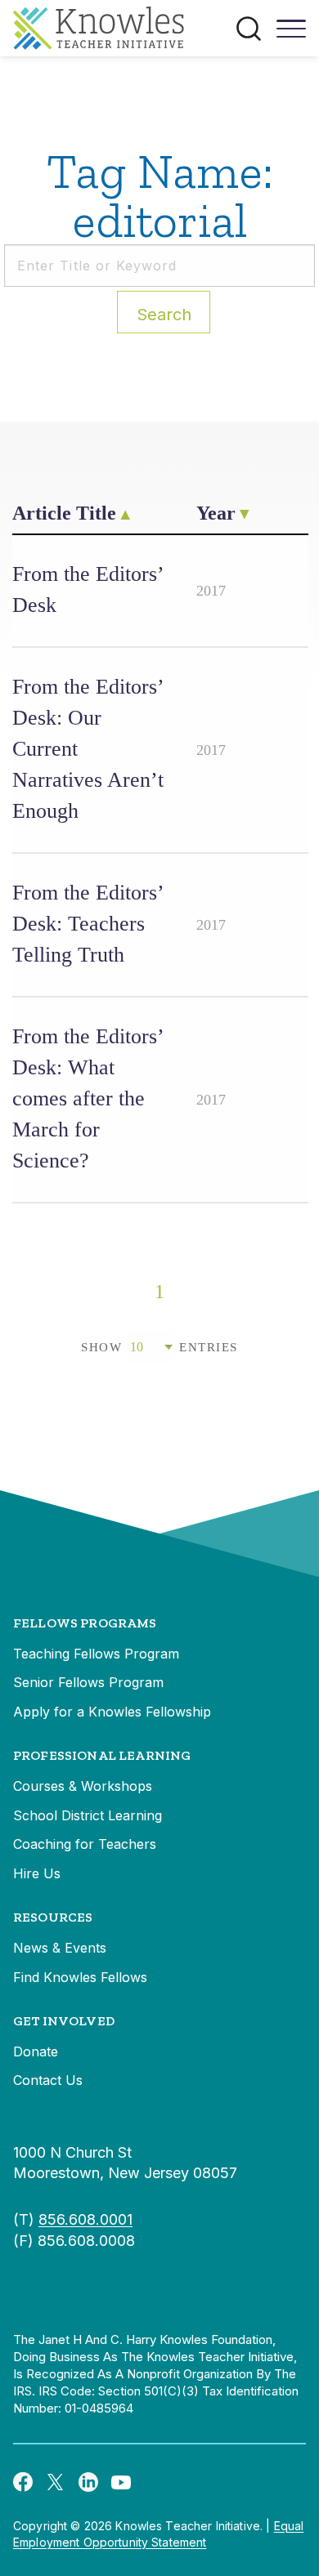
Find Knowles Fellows (80, 1977)
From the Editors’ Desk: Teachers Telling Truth (88, 924)
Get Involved (64, 2021)
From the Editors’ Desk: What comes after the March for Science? (88, 1098)
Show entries (159, 1347)
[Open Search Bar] (249, 29)
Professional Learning (102, 1755)
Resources (53, 1917)
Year (216, 513)
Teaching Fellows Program (96, 1654)
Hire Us (37, 1873)
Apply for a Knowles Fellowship (112, 1712)
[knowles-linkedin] (88, 2481)
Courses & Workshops (83, 1786)
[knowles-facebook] (23, 2481)
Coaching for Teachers (85, 1844)
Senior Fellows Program (88, 1682)
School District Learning (88, 1815)
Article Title (64, 513)
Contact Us (48, 2080)
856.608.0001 (85, 2219)
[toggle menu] (291, 34)
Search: (164, 315)
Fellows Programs (85, 1623)
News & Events (60, 1948)
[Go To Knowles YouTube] (121, 2481)
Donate (36, 2051)
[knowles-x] (56, 2481)
